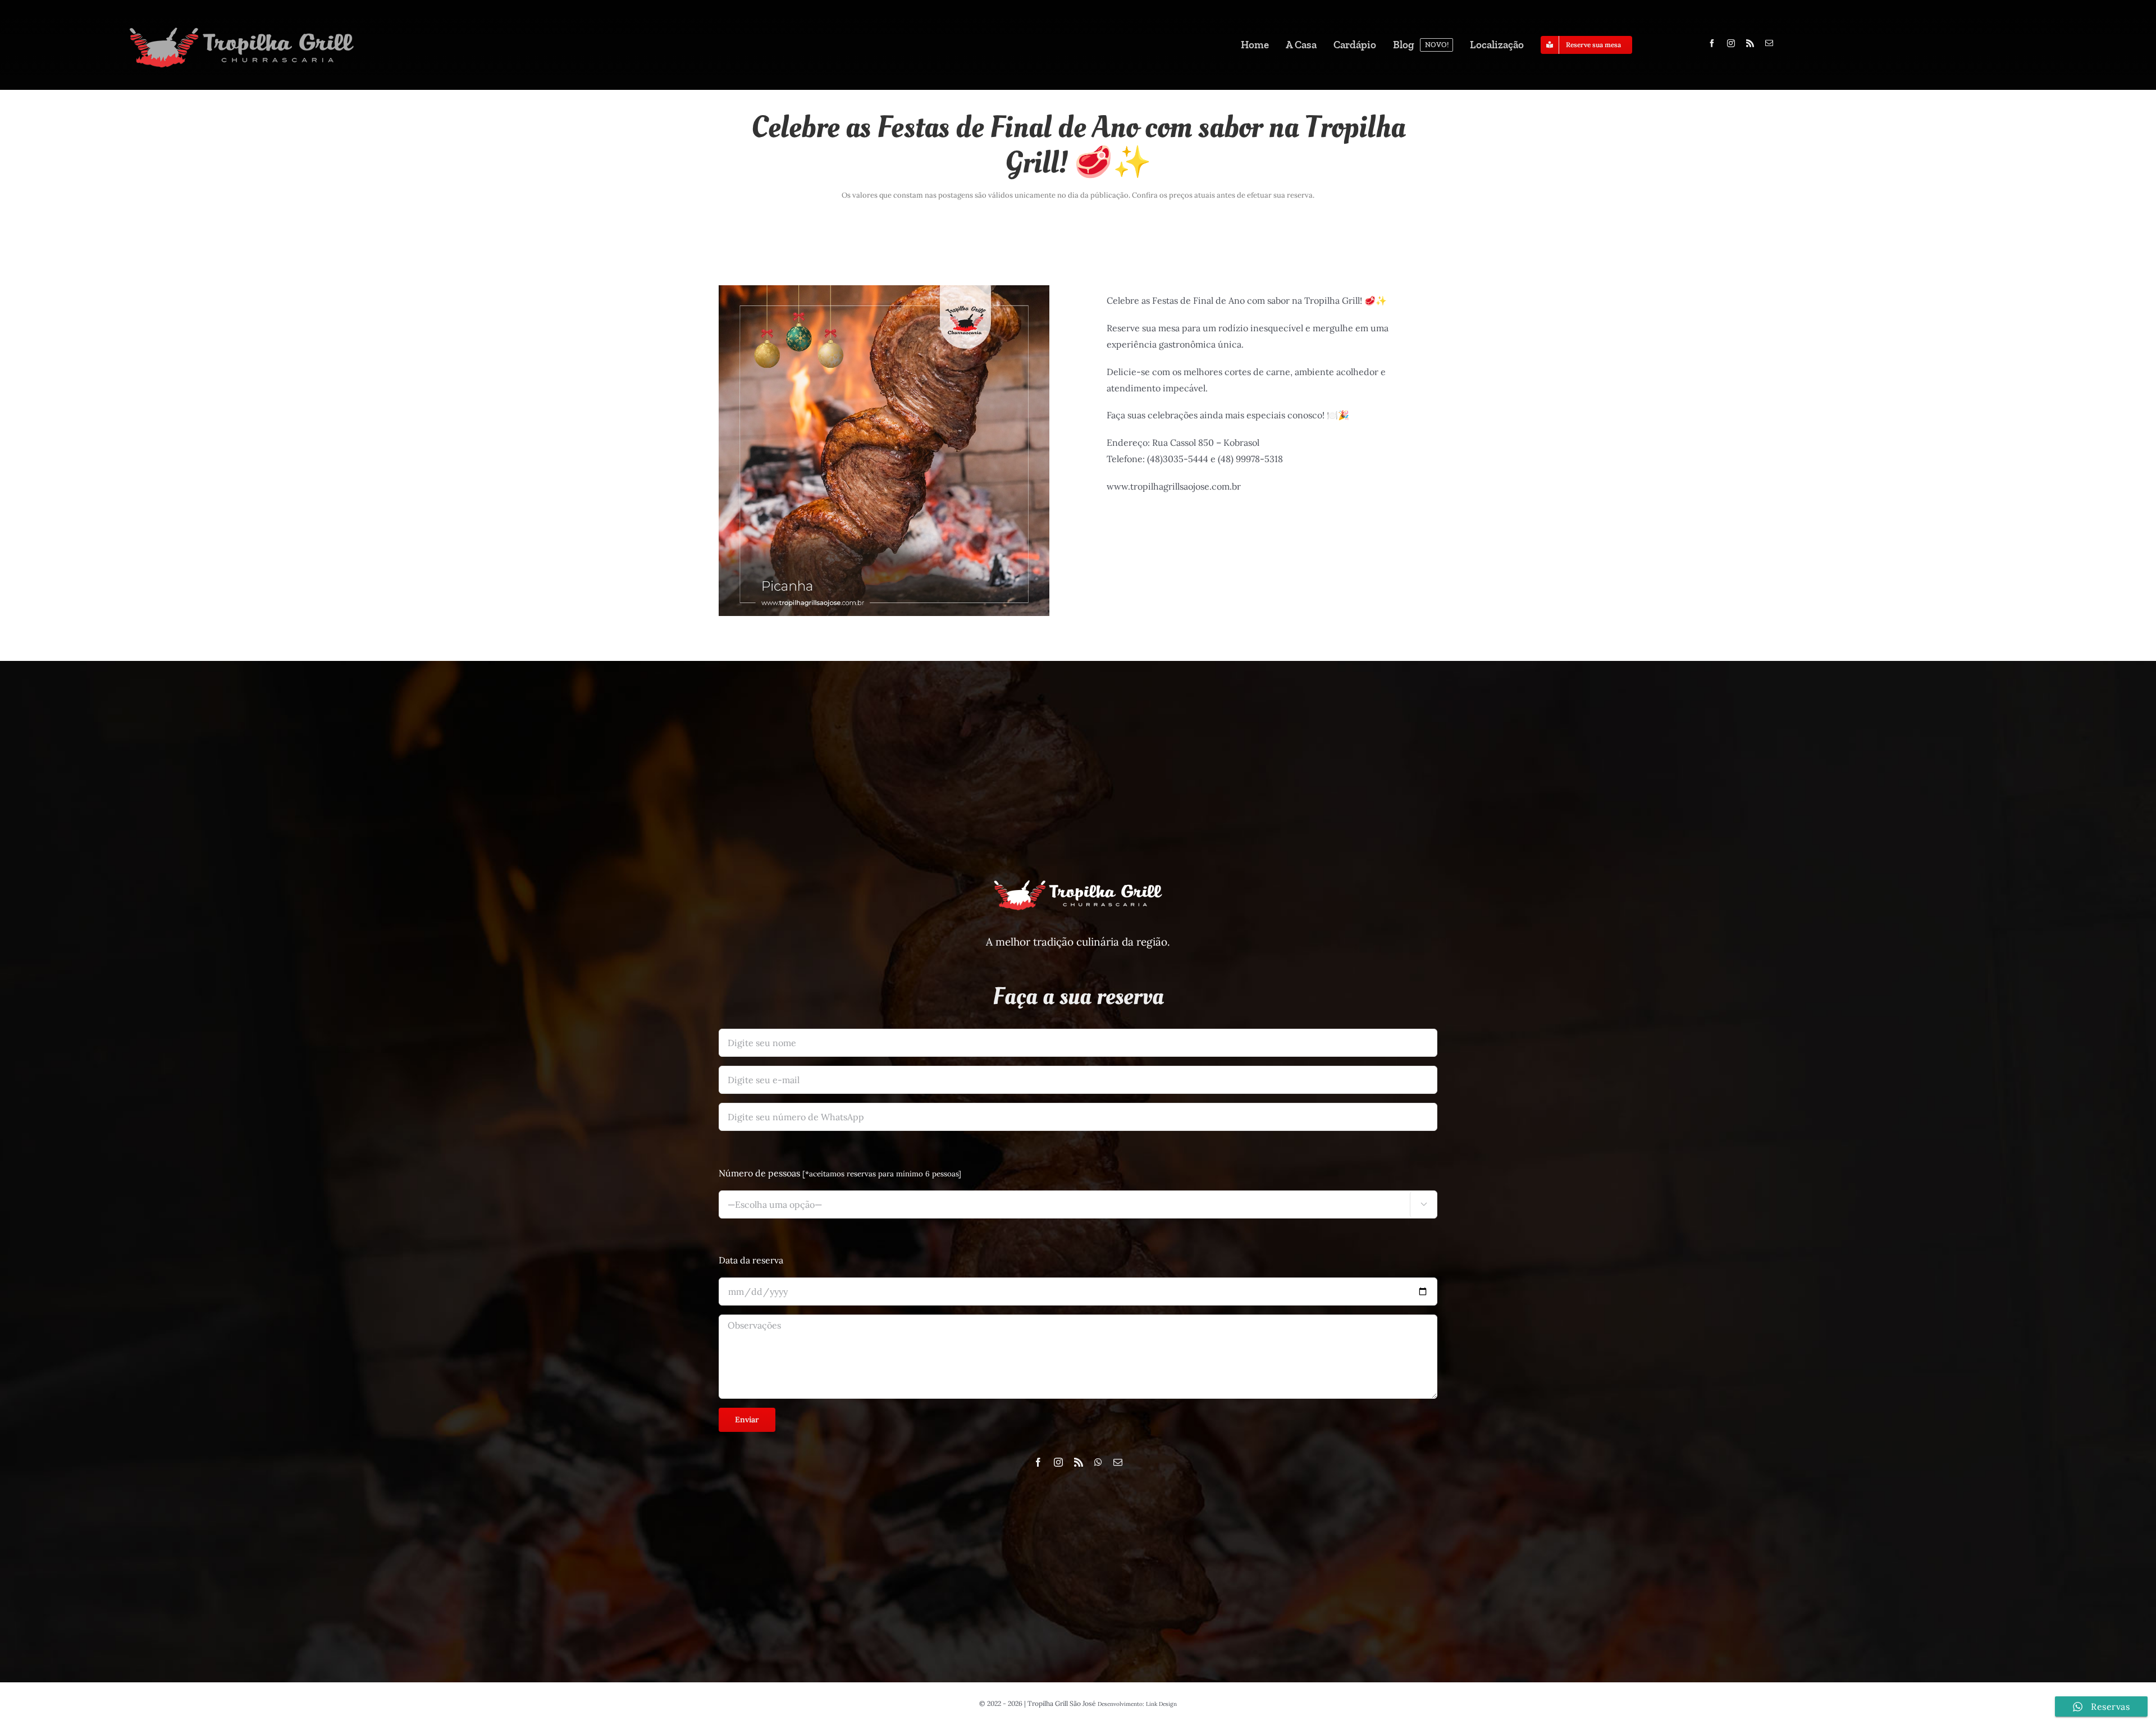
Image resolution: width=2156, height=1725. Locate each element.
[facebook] (1712, 43)
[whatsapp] (1098, 1462)
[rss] (1750, 43)
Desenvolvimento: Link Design (1137, 1704)
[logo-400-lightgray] (241, 27)
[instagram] (1731, 43)
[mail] (1769, 43)
